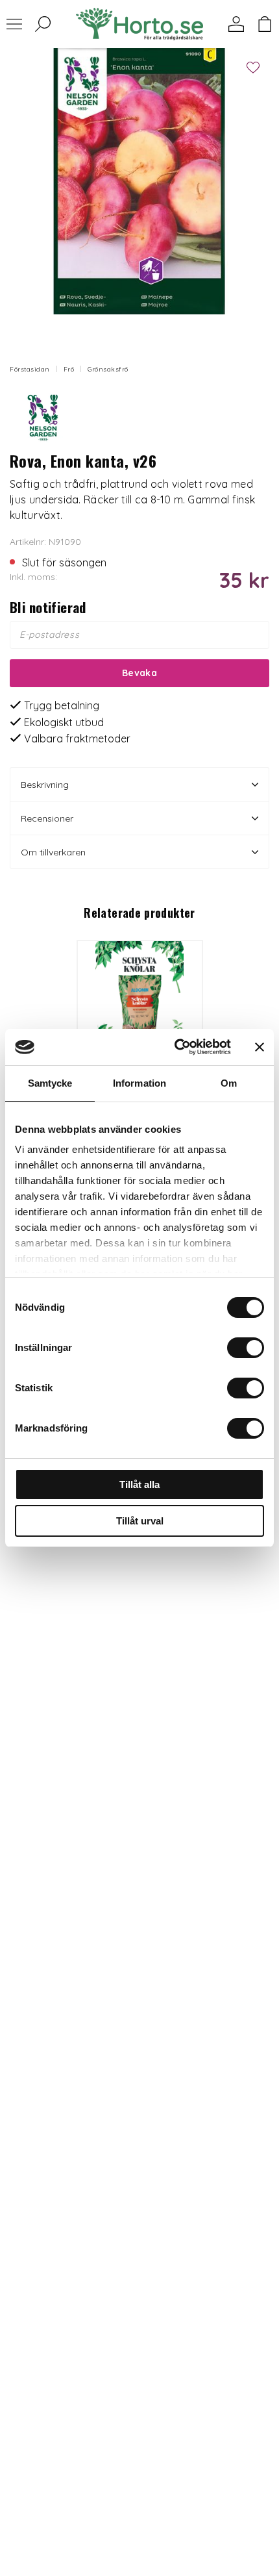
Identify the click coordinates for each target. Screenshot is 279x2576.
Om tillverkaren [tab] (53, 852)
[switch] (246, 1348)
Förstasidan (30, 369)
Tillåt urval (140, 1521)
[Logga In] (236, 24)
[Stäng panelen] (260, 1047)
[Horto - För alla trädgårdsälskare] (139, 24)
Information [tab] (139, 1083)
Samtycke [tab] (50, 1083)
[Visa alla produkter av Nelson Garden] (42, 417)
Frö (69, 369)
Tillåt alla (139, 1484)
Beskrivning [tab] (45, 785)
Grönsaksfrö (108, 369)
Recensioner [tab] (47, 818)
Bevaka (139, 673)
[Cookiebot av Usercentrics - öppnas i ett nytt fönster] (176, 1047)
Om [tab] (229, 1083)
